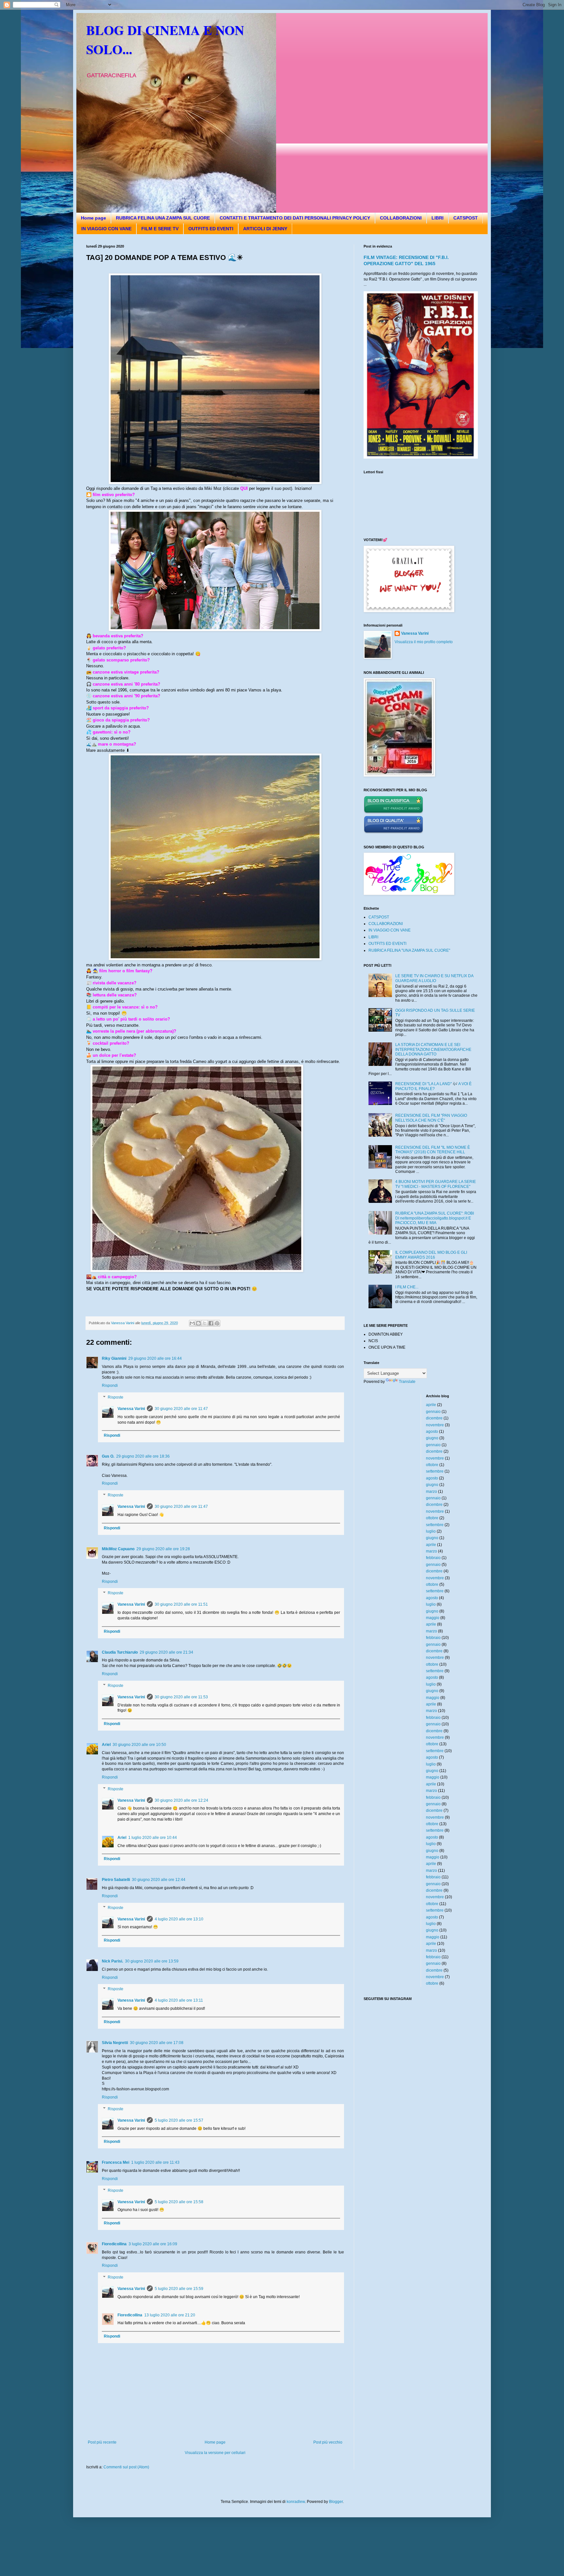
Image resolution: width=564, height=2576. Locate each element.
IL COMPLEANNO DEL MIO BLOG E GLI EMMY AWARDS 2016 (431, 1255)
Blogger (336, 2502)
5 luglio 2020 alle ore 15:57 (179, 2120)
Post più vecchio (328, 2442)
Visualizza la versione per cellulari (215, 2453)
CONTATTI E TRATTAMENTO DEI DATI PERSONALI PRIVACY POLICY (295, 218)
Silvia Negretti (115, 2043)
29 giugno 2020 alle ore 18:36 (143, 1456)
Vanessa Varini (131, 1409)
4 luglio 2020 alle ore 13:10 (179, 1919)
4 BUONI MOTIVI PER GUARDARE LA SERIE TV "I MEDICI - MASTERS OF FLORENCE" (436, 1184)
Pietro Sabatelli (116, 1880)
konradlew (296, 2502)
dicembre (434, 1418)
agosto (432, 1432)
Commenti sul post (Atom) (126, 2467)
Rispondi (110, 1386)
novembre (435, 1425)
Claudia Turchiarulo (120, 1652)
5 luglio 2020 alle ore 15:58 (179, 2202)
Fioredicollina (114, 2244)
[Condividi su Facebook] (211, 1323)
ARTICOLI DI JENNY (265, 229)
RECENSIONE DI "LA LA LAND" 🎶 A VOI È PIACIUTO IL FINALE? (433, 1086)
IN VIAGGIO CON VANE (106, 229)
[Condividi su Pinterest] (217, 1323)
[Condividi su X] (205, 1323)
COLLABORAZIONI (401, 218)
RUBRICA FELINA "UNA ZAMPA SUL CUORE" (409, 950)
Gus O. (108, 1456)
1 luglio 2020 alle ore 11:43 (155, 2162)
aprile (431, 1405)
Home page (94, 218)
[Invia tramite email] (192, 1323)
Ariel (106, 1745)
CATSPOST (466, 218)
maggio (433, 1618)
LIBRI (438, 218)
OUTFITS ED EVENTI (211, 229)
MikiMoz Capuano (118, 1549)
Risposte (116, 1397)
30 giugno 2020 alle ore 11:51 (181, 1604)
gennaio (433, 1412)
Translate (407, 1382)
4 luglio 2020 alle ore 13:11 (179, 2000)
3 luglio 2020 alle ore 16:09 (153, 2244)
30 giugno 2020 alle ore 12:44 (159, 1880)
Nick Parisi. (112, 1961)
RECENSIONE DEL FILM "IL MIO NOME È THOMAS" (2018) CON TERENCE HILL (433, 1150)
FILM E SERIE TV (160, 229)
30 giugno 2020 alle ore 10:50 (139, 1745)
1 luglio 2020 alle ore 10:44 (153, 1838)
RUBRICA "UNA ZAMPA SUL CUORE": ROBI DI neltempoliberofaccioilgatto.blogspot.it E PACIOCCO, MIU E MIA (435, 1218)
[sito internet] (393, 832)
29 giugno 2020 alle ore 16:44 (155, 1358)
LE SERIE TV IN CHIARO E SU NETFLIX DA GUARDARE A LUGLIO (434, 978)
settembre (435, 1471)
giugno (432, 1438)
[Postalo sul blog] (198, 1323)
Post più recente (102, 2442)
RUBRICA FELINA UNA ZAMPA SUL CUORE (163, 218)
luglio (431, 1531)
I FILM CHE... (407, 1287)
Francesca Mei (116, 2162)
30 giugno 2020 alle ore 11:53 (181, 1697)
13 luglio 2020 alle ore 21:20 (170, 2315)
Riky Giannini (114, 1358)
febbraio (433, 1558)
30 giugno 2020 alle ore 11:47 (181, 1409)
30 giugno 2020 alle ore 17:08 (157, 2043)
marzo (431, 1492)
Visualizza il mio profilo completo (424, 642)
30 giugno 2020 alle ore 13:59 (152, 1961)
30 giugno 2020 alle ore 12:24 (181, 1800)
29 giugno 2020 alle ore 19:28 (163, 1549)
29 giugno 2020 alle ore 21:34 (166, 1652)
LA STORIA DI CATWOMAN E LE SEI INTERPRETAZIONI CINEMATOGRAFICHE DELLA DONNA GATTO (433, 1049)
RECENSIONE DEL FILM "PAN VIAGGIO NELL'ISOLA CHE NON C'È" (431, 1118)
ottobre (432, 1465)
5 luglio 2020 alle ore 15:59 (179, 2289)
